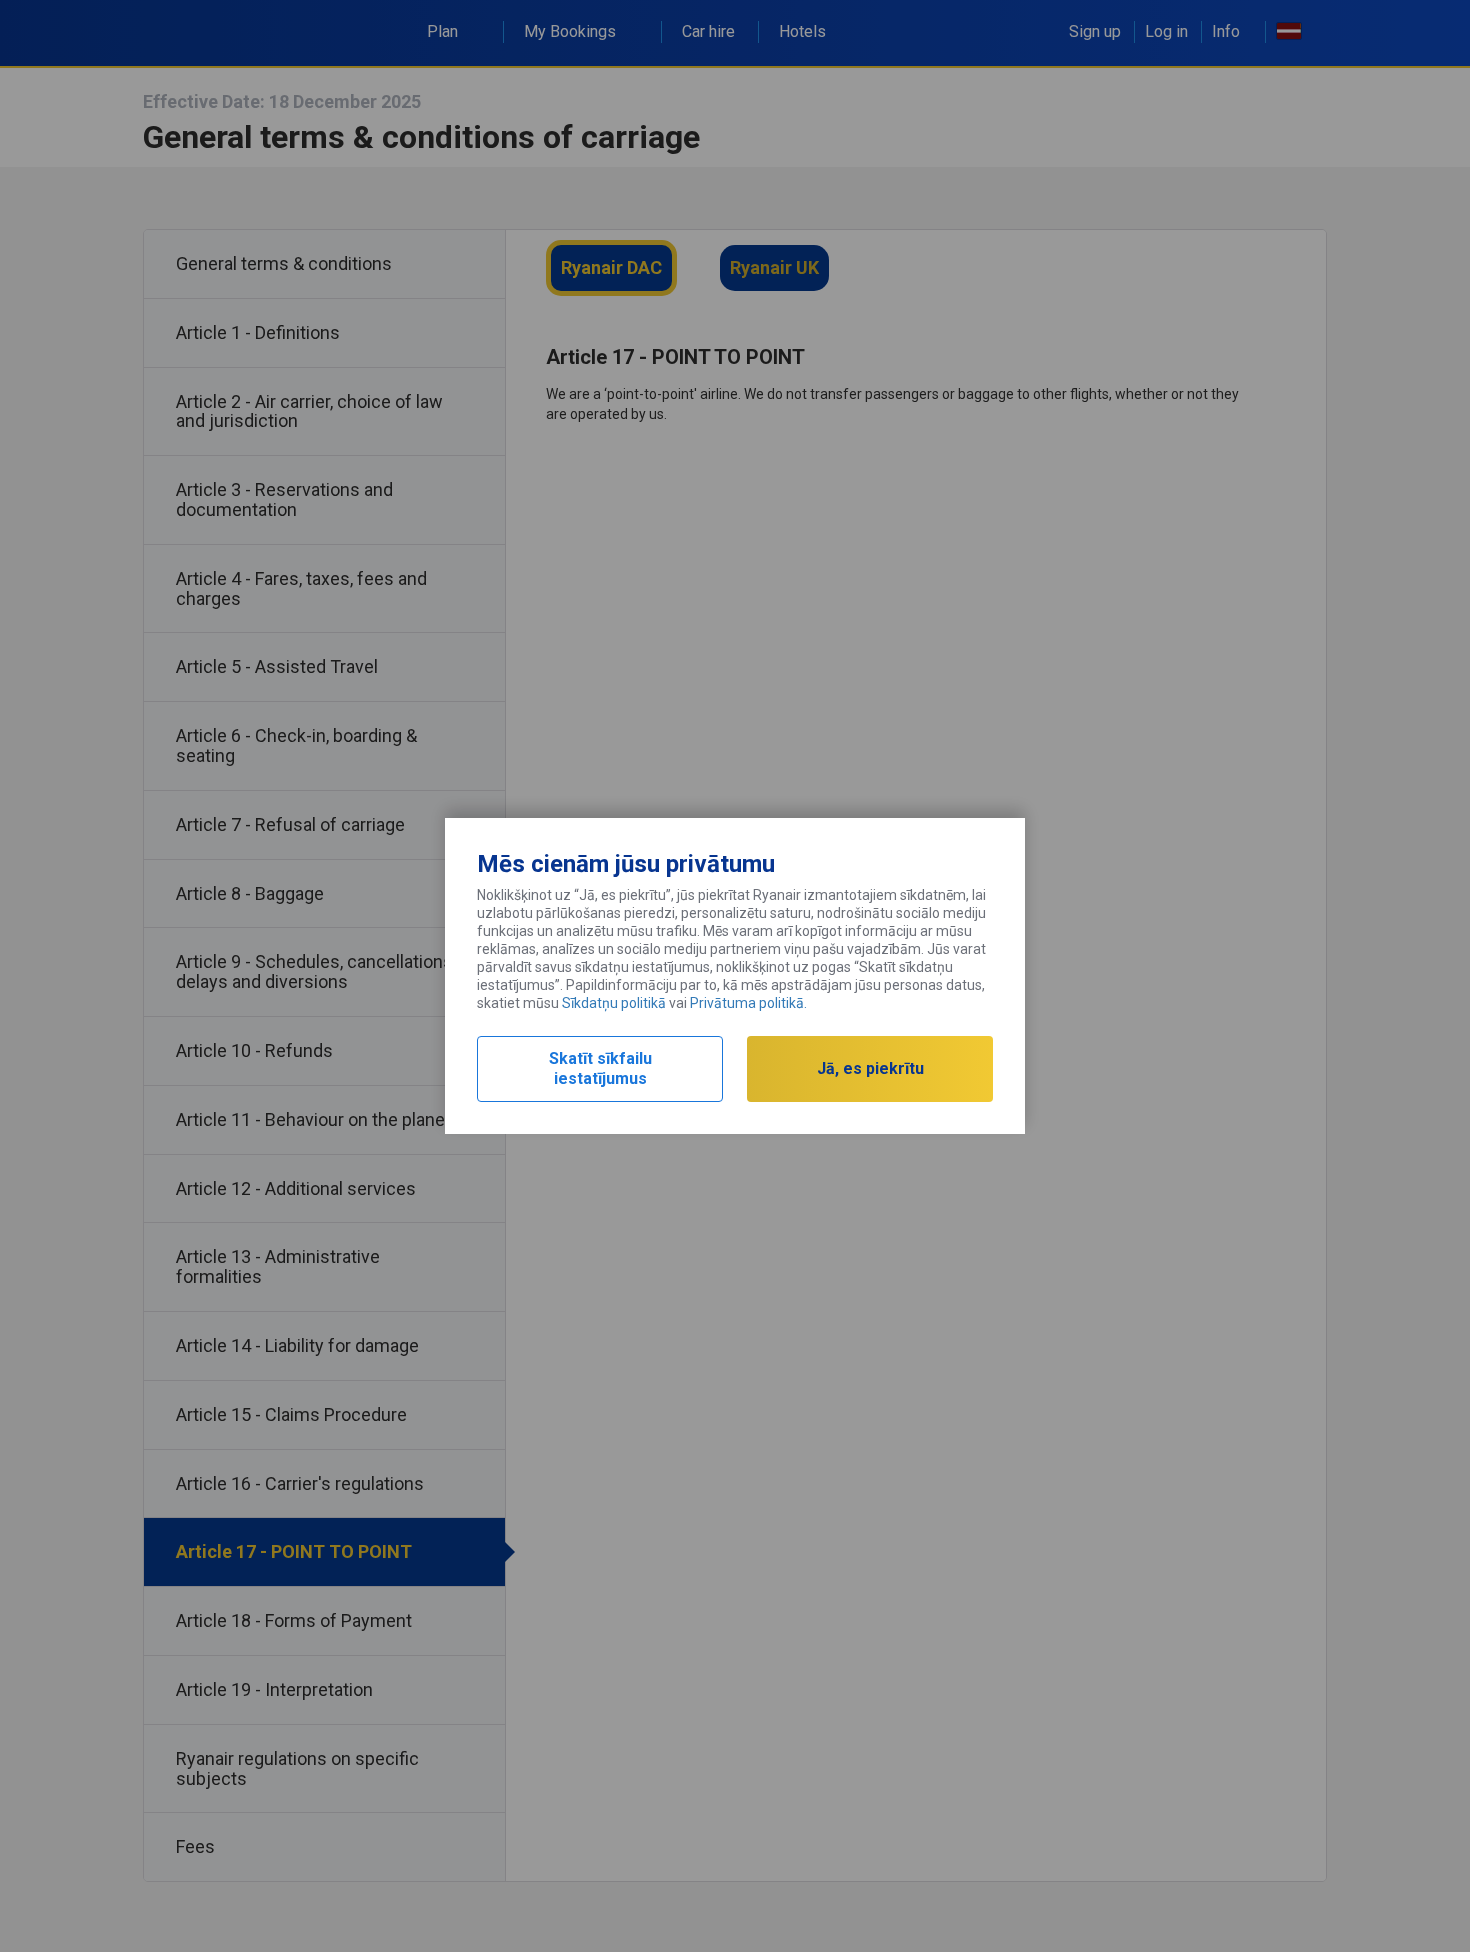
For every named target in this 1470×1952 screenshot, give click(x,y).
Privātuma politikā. (748, 1003)
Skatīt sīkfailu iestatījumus (600, 1068)
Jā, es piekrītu (870, 1068)
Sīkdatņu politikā (614, 1003)
